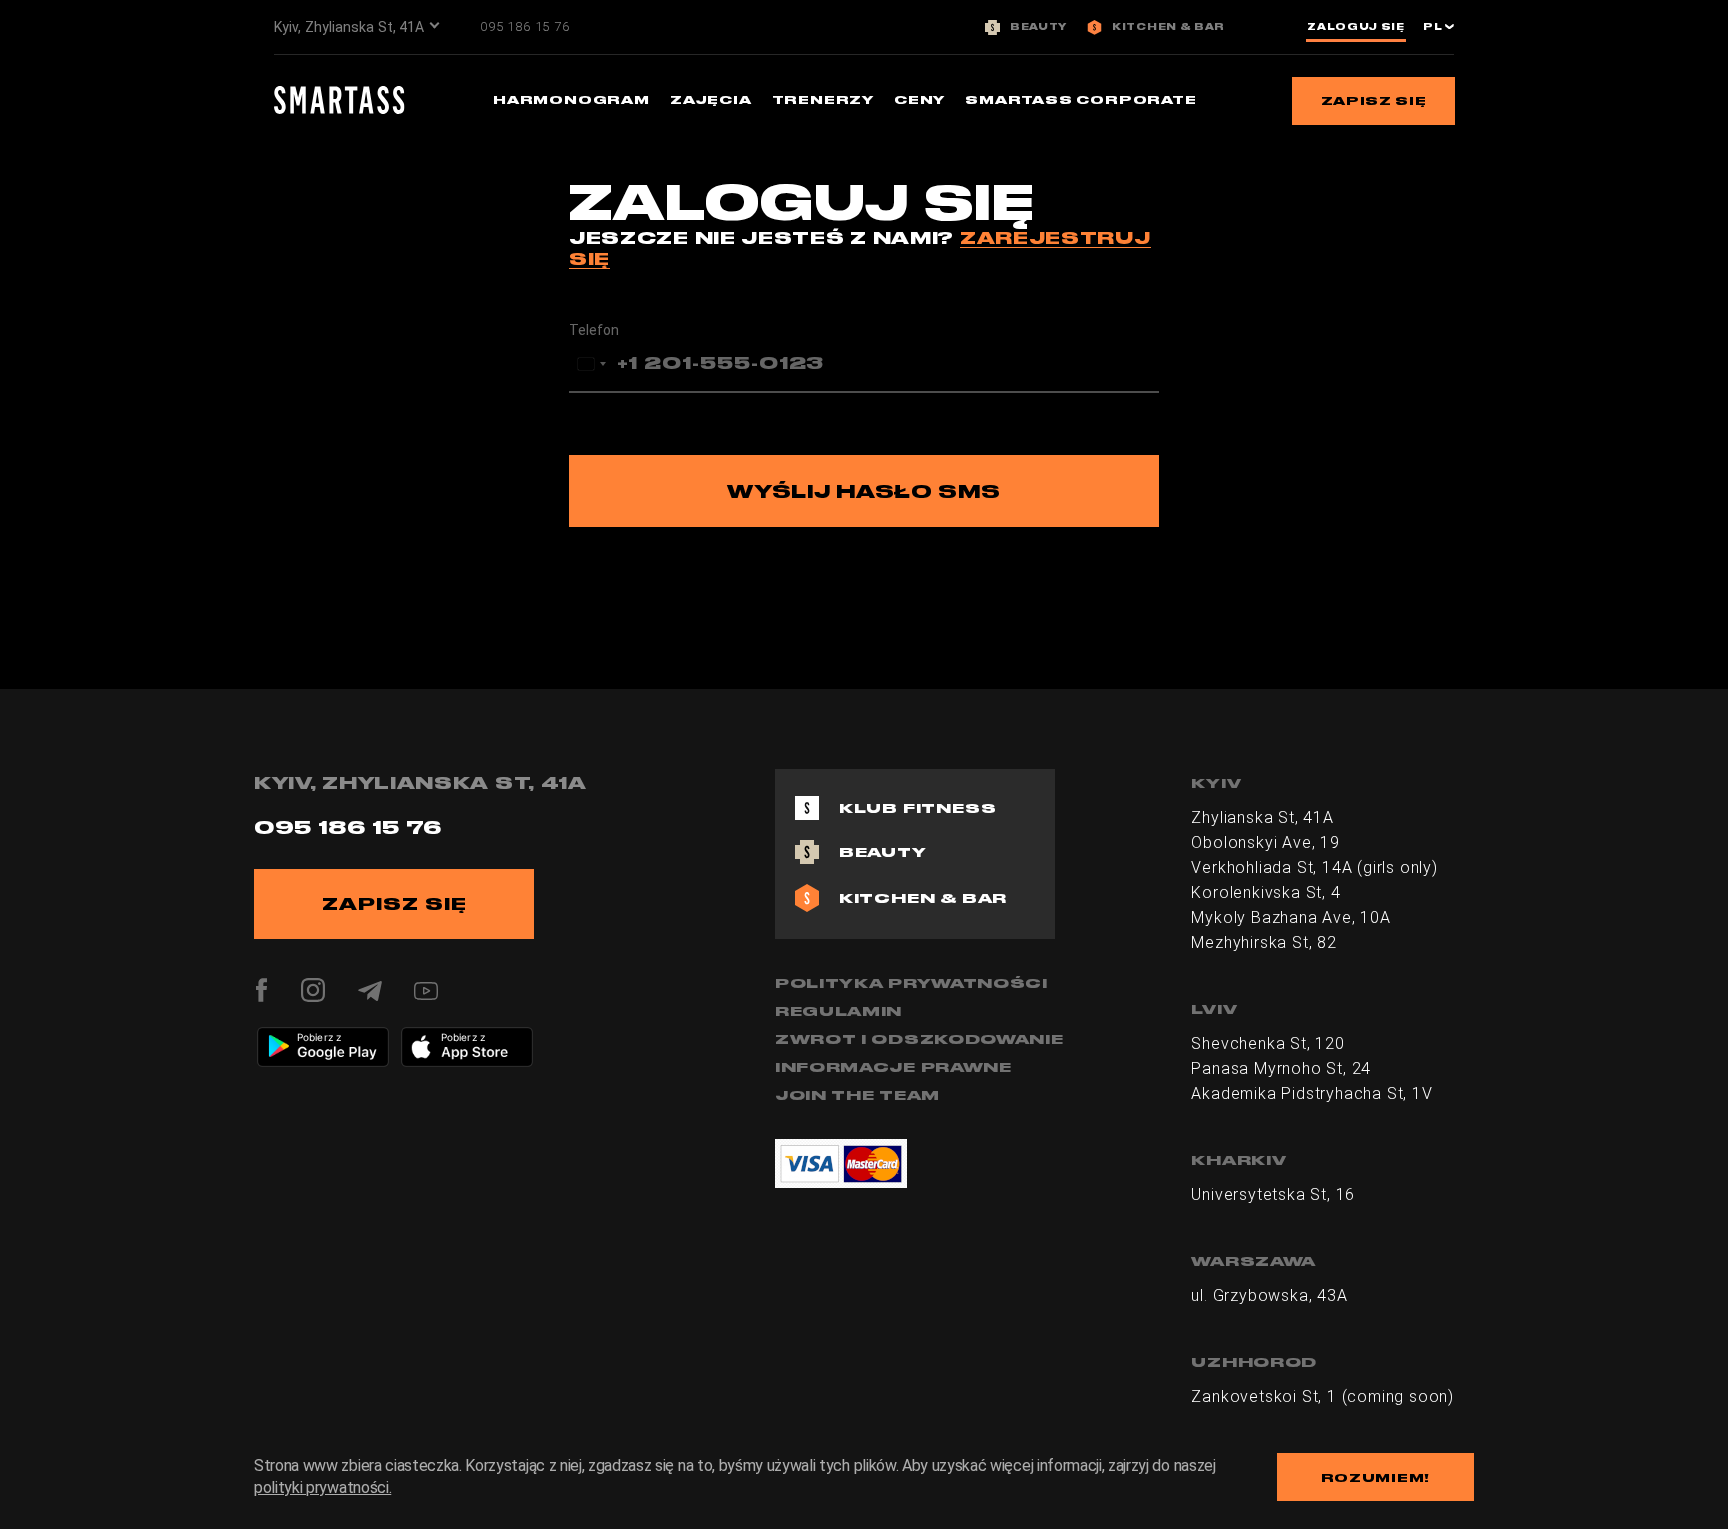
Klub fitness (918, 808)
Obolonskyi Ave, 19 (1265, 842)
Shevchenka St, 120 (1267, 1043)
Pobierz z (319, 1037)
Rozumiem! (1375, 1477)
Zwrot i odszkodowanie (919, 1039)
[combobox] (591, 364)
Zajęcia (711, 99)
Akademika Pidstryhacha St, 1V (1311, 1093)
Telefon (594, 330)
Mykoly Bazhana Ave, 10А (1290, 917)
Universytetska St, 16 (1273, 1194)
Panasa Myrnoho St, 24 (1281, 1068)
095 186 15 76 (524, 26)
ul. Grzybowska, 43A (1269, 1295)
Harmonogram (571, 99)
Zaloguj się (1356, 27)
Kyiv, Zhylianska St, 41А (349, 27)
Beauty (1038, 27)
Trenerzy (823, 99)
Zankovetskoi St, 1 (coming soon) (1322, 1396)
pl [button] (1434, 27)
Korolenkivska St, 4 (1265, 892)
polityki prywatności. (322, 1487)
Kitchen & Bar (1168, 27)
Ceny (919, 99)
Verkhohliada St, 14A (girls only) (1314, 867)
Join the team (857, 1095)
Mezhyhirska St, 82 (1263, 942)
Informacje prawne (893, 1067)
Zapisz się (1374, 100)
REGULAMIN (838, 1011)
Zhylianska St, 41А (1262, 817)
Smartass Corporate (1080, 99)
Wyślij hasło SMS (863, 491)
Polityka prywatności (911, 983)
